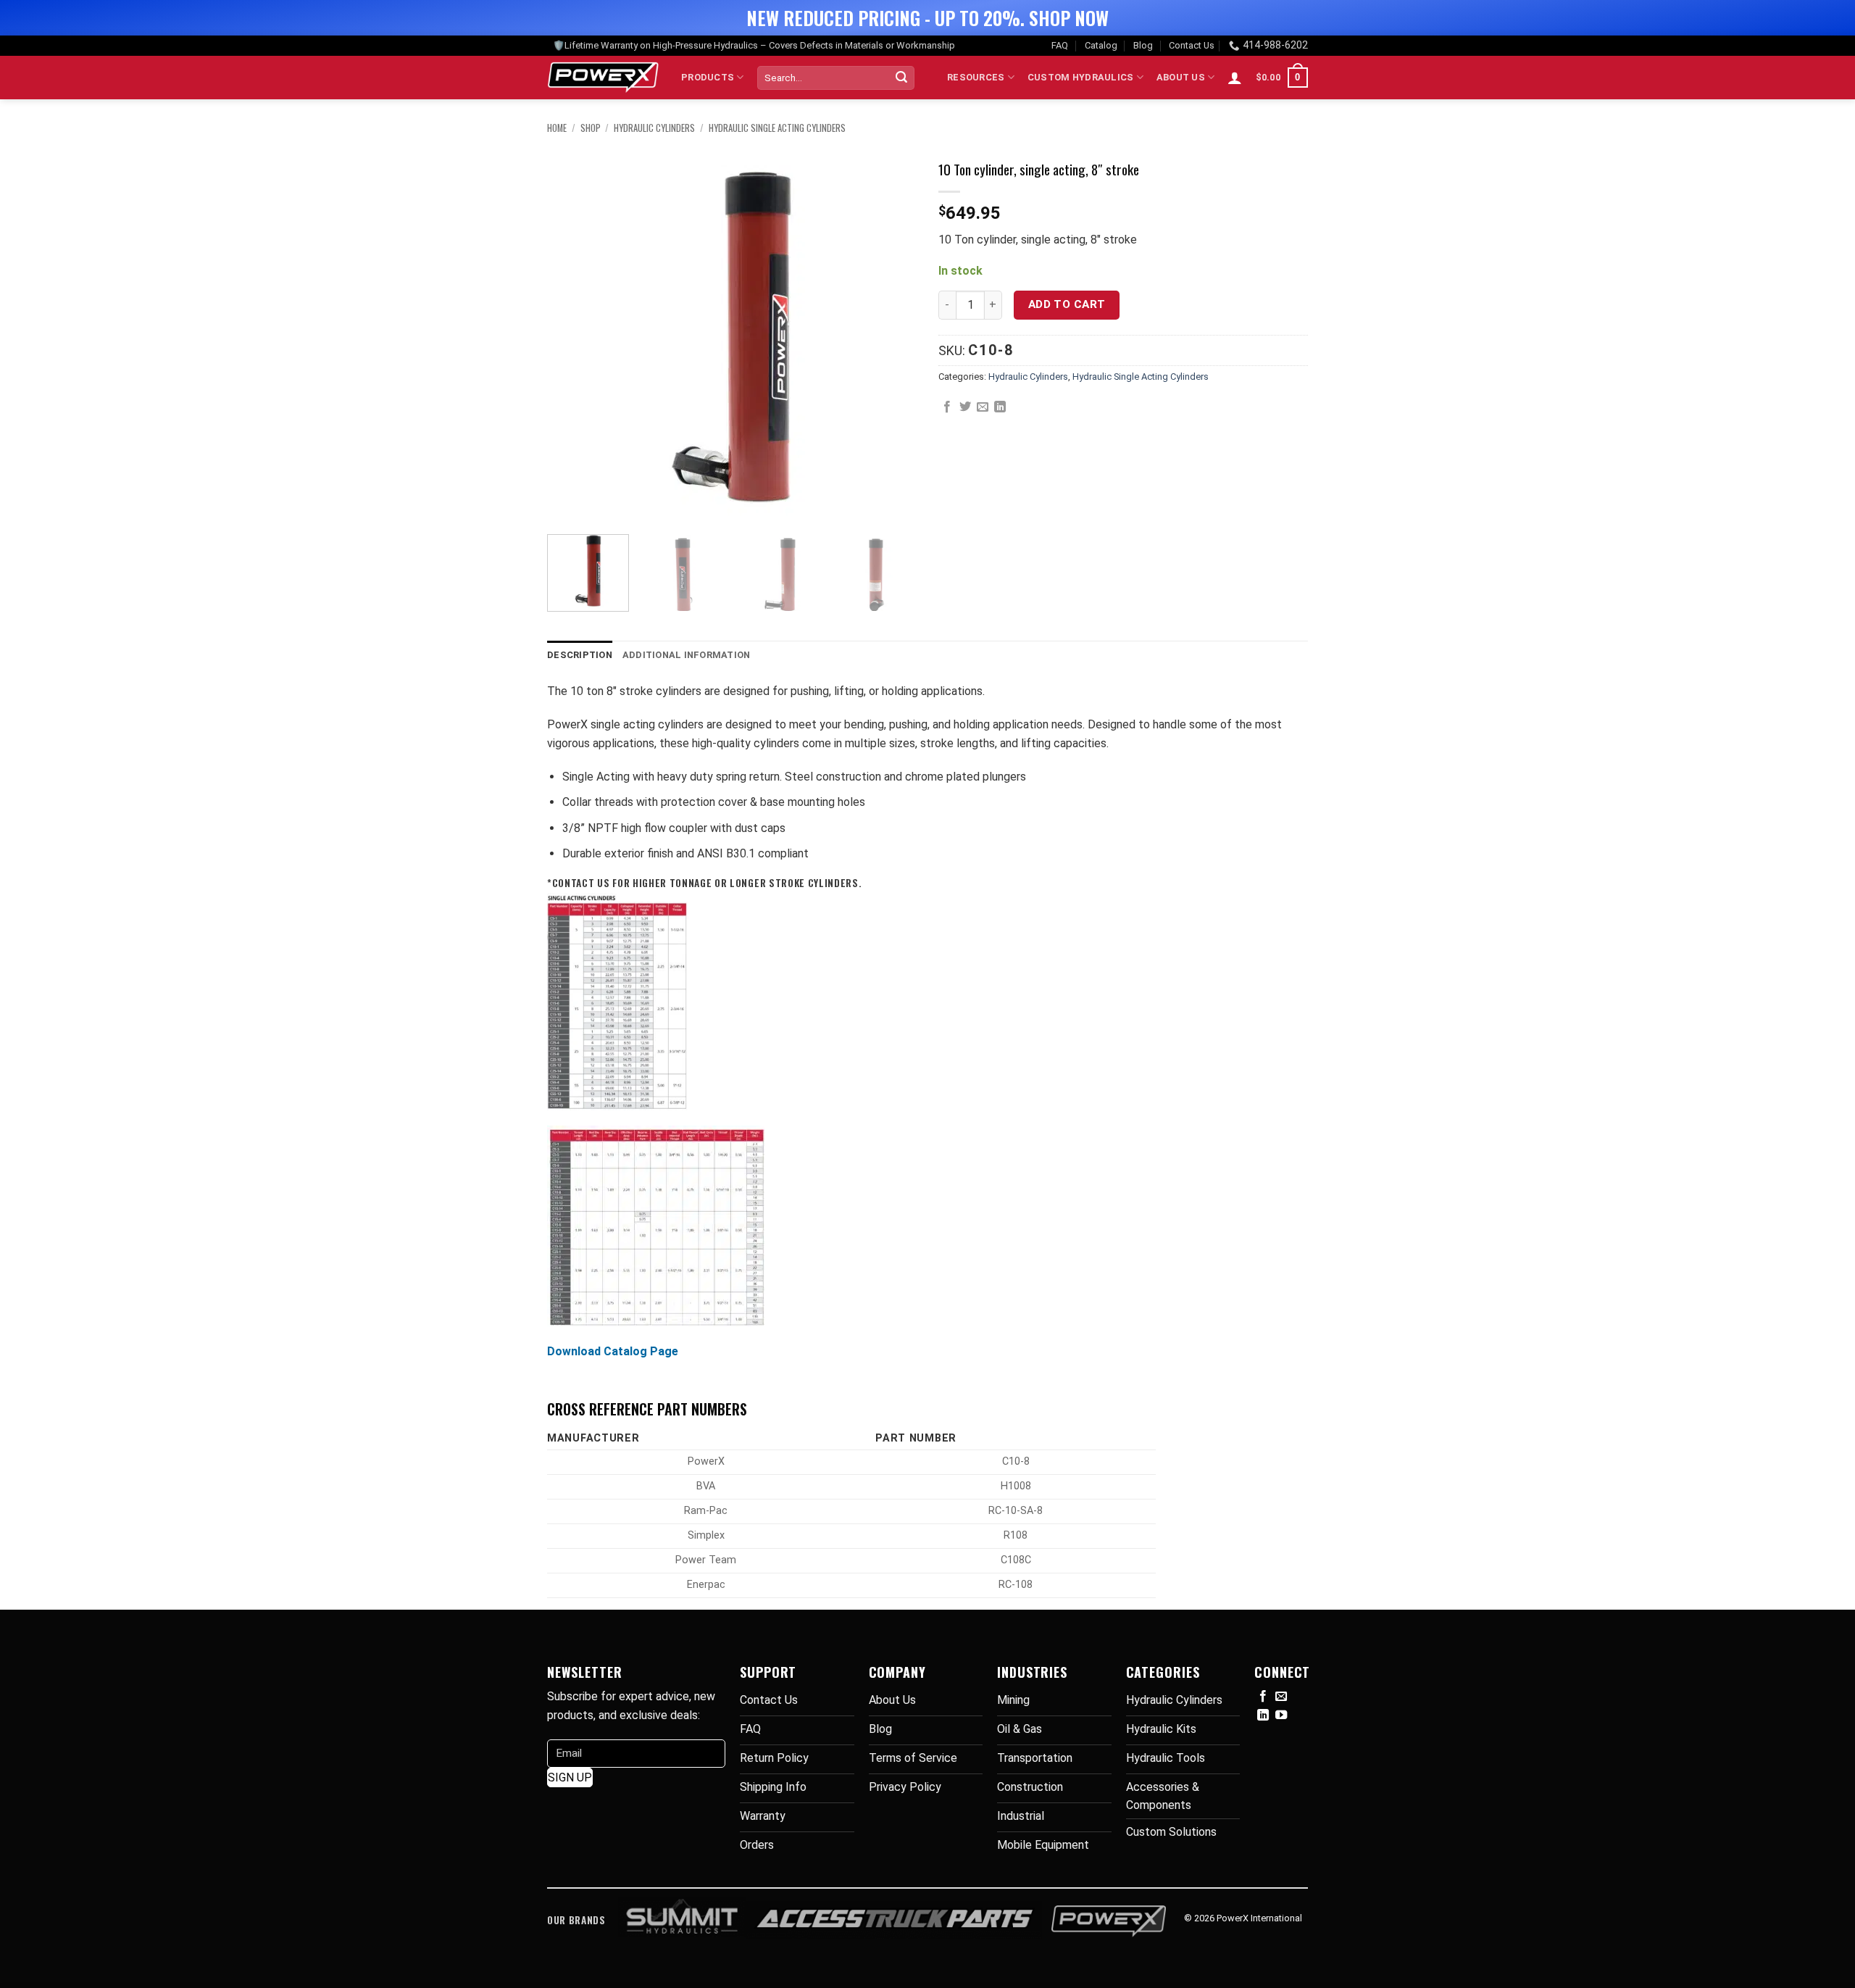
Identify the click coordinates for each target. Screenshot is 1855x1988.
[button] (1235, 78)
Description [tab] (580, 655)
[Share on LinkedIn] (1000, 407)
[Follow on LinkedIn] (1263, 1715)
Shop (591, 128)
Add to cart (1067, 304)
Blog (1143, 45)
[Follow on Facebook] (1263, 1697)
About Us (1181, 77)
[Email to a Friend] (983, 407)
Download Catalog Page (613, 1351)
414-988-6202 (1275, 45)
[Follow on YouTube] (1281, 1715)
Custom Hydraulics (1080, 77)
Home (557, 128)
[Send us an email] (1281, 1697)
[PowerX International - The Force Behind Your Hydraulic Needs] (603, 78)
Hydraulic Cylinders (654, 128)
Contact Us (1192, 45)
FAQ (1060, 45)
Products (708, 77)
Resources (976, 77)
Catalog (1101, 45)
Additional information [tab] (687, 655)
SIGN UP (570, 1777)
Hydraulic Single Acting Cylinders (777, 128)
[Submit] (901, 78)
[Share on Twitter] (965, 407)
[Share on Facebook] (947, 407)
